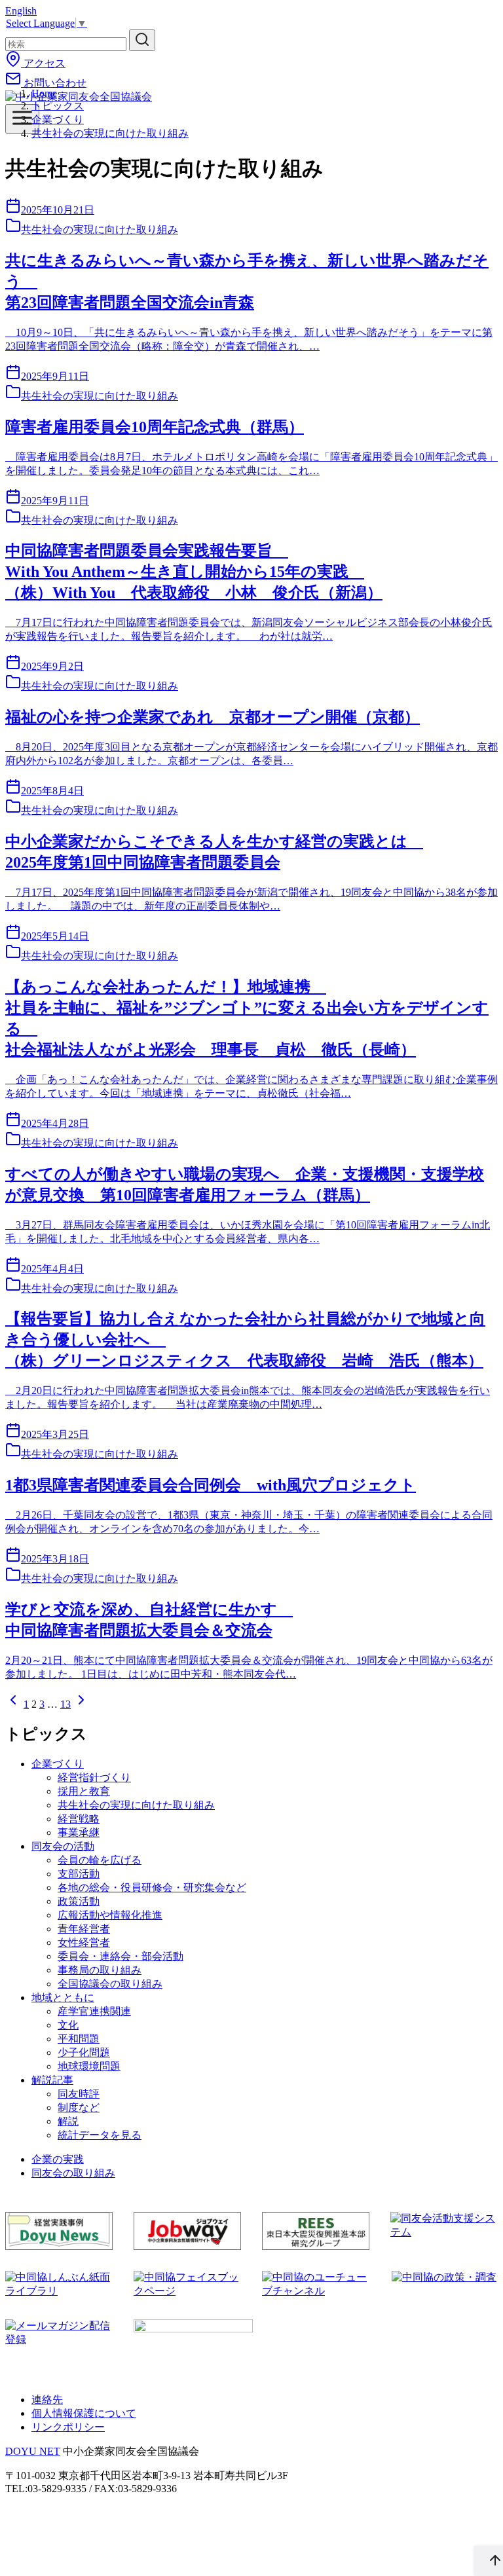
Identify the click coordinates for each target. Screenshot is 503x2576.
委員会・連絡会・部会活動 (121, 1956)
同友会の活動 (63, 1846)
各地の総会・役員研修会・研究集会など (152, 1887)
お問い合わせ (54, 83)
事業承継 (79, 1832)
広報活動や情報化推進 (110, 1915)
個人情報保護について (84, 2413)
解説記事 (52, 2080)
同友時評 (79, 2094)
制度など (79, 2107)
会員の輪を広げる (100, 1860)
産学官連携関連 (94, 2011)
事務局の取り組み (100, 1970)
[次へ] (81, 1704)
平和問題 (79, 2039)
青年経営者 (84, 1929)
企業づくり (58, 120)
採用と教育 (84, 1791)
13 (65, 1704)
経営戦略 (79, 1819)
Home (44, 93)
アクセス (43, 63)
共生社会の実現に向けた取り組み (110, 133)
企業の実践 (58, 2159)
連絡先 (47, 2400)
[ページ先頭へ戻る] (489, 2561)
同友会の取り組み (73, 2173)
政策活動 (79, 1901)
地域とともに (63, 1997)
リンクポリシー (68, 2427)
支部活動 (79, 1874)
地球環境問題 (89, 2066)
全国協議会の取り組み (110, 1984)
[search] (142, 40)
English (21, 11)
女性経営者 (84, 1942)
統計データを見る (100, 2135)
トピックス (58, 106)
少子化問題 (84, 2052)
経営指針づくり (94, 1777)
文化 (68, 2025)
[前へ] (13, 1704)
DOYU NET (33, 2451)
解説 (68, 2121)
